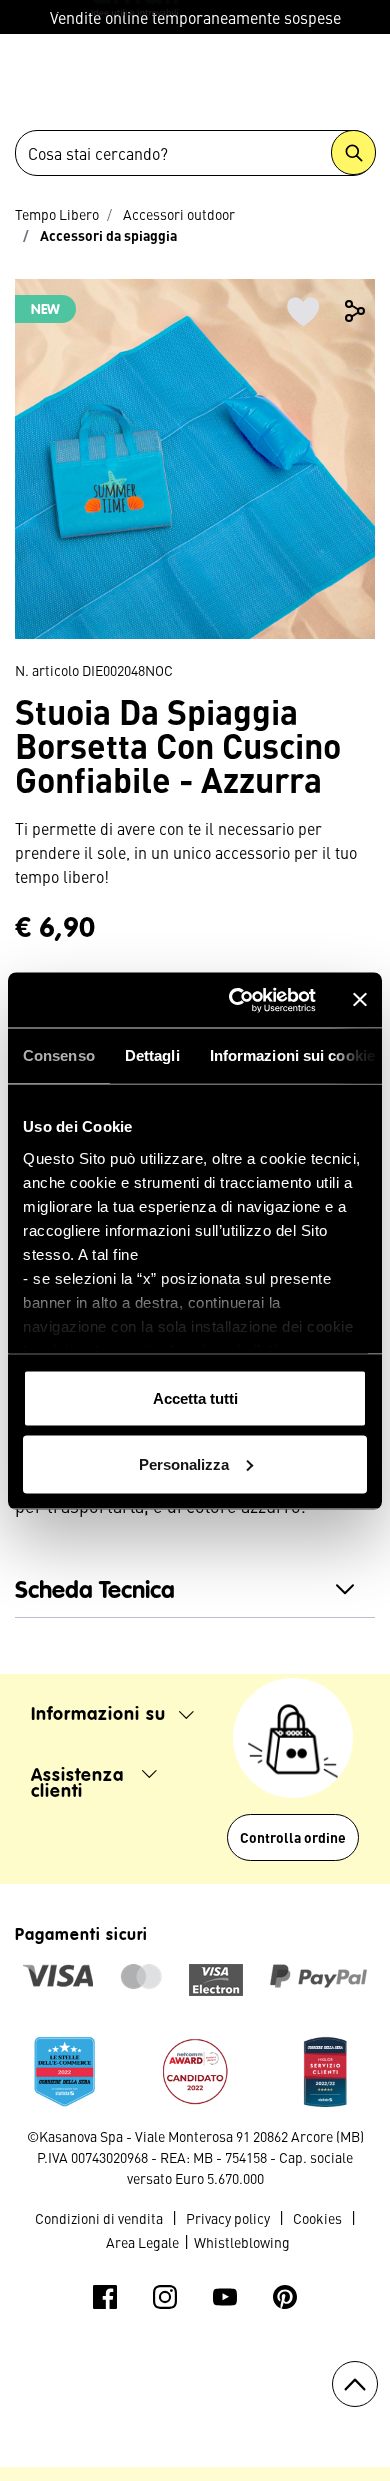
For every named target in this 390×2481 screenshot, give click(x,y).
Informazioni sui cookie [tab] (292, 1055)
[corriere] (65, 2068)
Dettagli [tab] (152, 1055)
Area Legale (142, 2242)
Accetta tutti (195, 1398)
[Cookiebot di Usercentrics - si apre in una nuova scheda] (236, 1000)
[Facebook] (105, 2297)
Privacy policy (228, 2218)
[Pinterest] (285, 2297)
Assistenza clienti (80, 1784)
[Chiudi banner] (360, 1000)
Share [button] (355, 311)
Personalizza (184, 1463)
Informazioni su (101, 1715)
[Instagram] (165, 2297)
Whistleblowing (242, 2242)
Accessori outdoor (179, 214)
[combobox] (195, 153)
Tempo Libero (57, 214)
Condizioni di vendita (99, 2218)
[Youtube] (225, 2297)
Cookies (317, 2218)
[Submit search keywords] (353, 152)
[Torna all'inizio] (355, 2384)
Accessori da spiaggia (108, 235)
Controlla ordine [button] (293, 1837)
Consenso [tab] (59, 1055)
